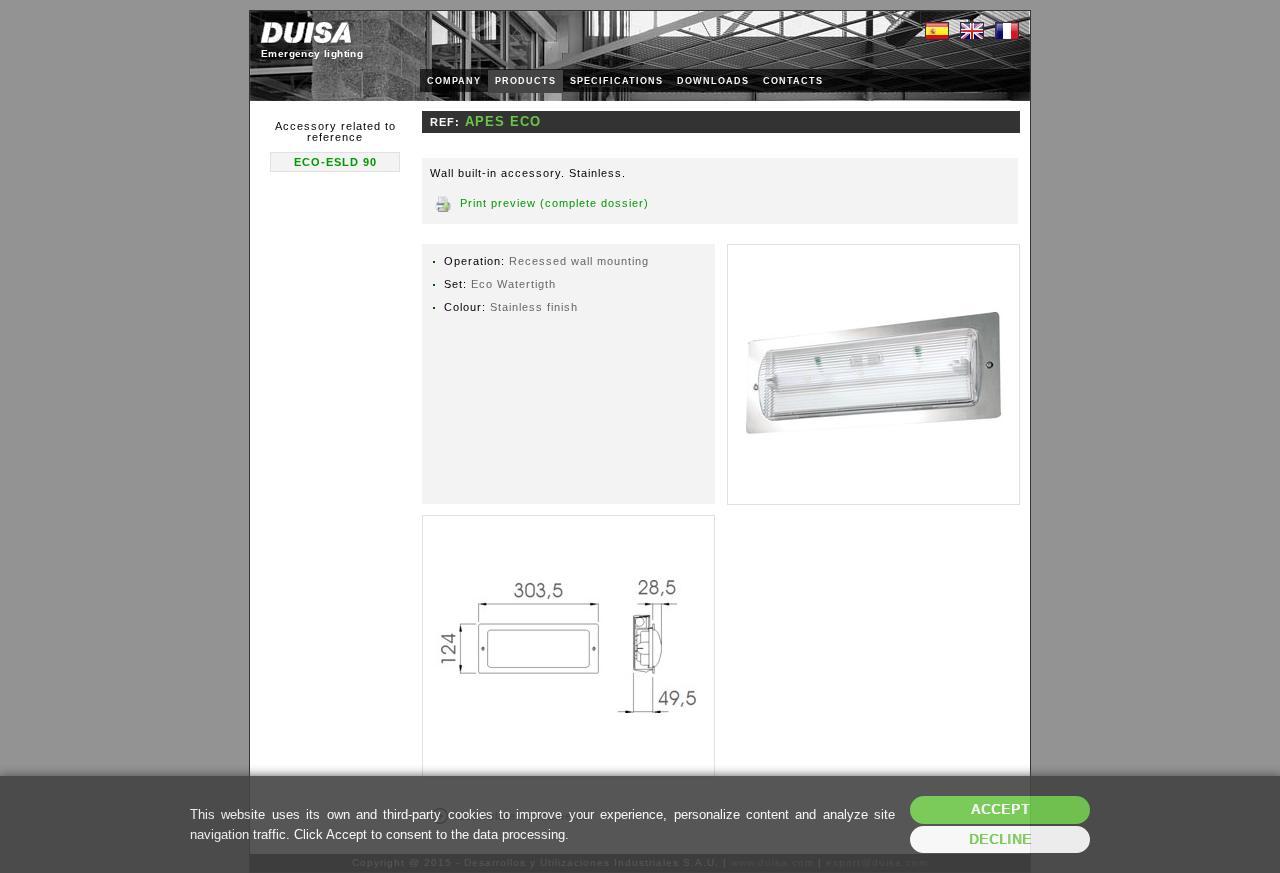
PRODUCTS (525, 81)
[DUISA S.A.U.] (306, 32)
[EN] (972, 32)
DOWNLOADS (713, 81)
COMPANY (454, 81)
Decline (1000, 839)
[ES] (937, 32)
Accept (1000, 809)
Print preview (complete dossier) (554, 203)
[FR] (1007, 32)
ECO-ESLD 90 (335, 162)
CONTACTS (793, 81)
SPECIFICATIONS (616, 81)
